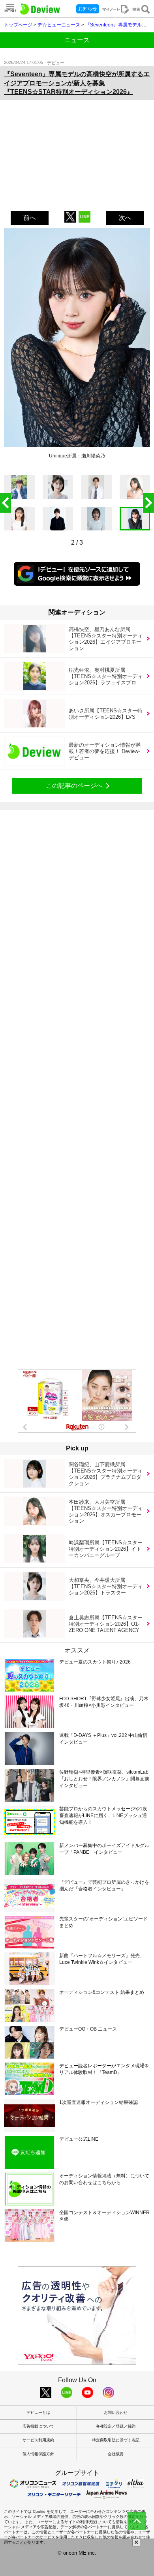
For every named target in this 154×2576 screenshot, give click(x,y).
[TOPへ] (137, 2521)
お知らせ (88, 9)
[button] (148, 503)
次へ (125, 218)
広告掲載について (38, 2426)
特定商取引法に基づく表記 (116, 2440)
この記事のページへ (74, 786)
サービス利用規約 (38, 2440)
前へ (30, 218)
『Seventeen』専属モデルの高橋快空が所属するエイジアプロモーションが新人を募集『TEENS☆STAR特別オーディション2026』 (77, 83)
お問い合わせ (116, 2412)
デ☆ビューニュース (59, 25)
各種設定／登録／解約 (116, 2426)
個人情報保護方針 (38, 2454)
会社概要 (116, 2454)
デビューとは (38, 2412)
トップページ (18, 25)
